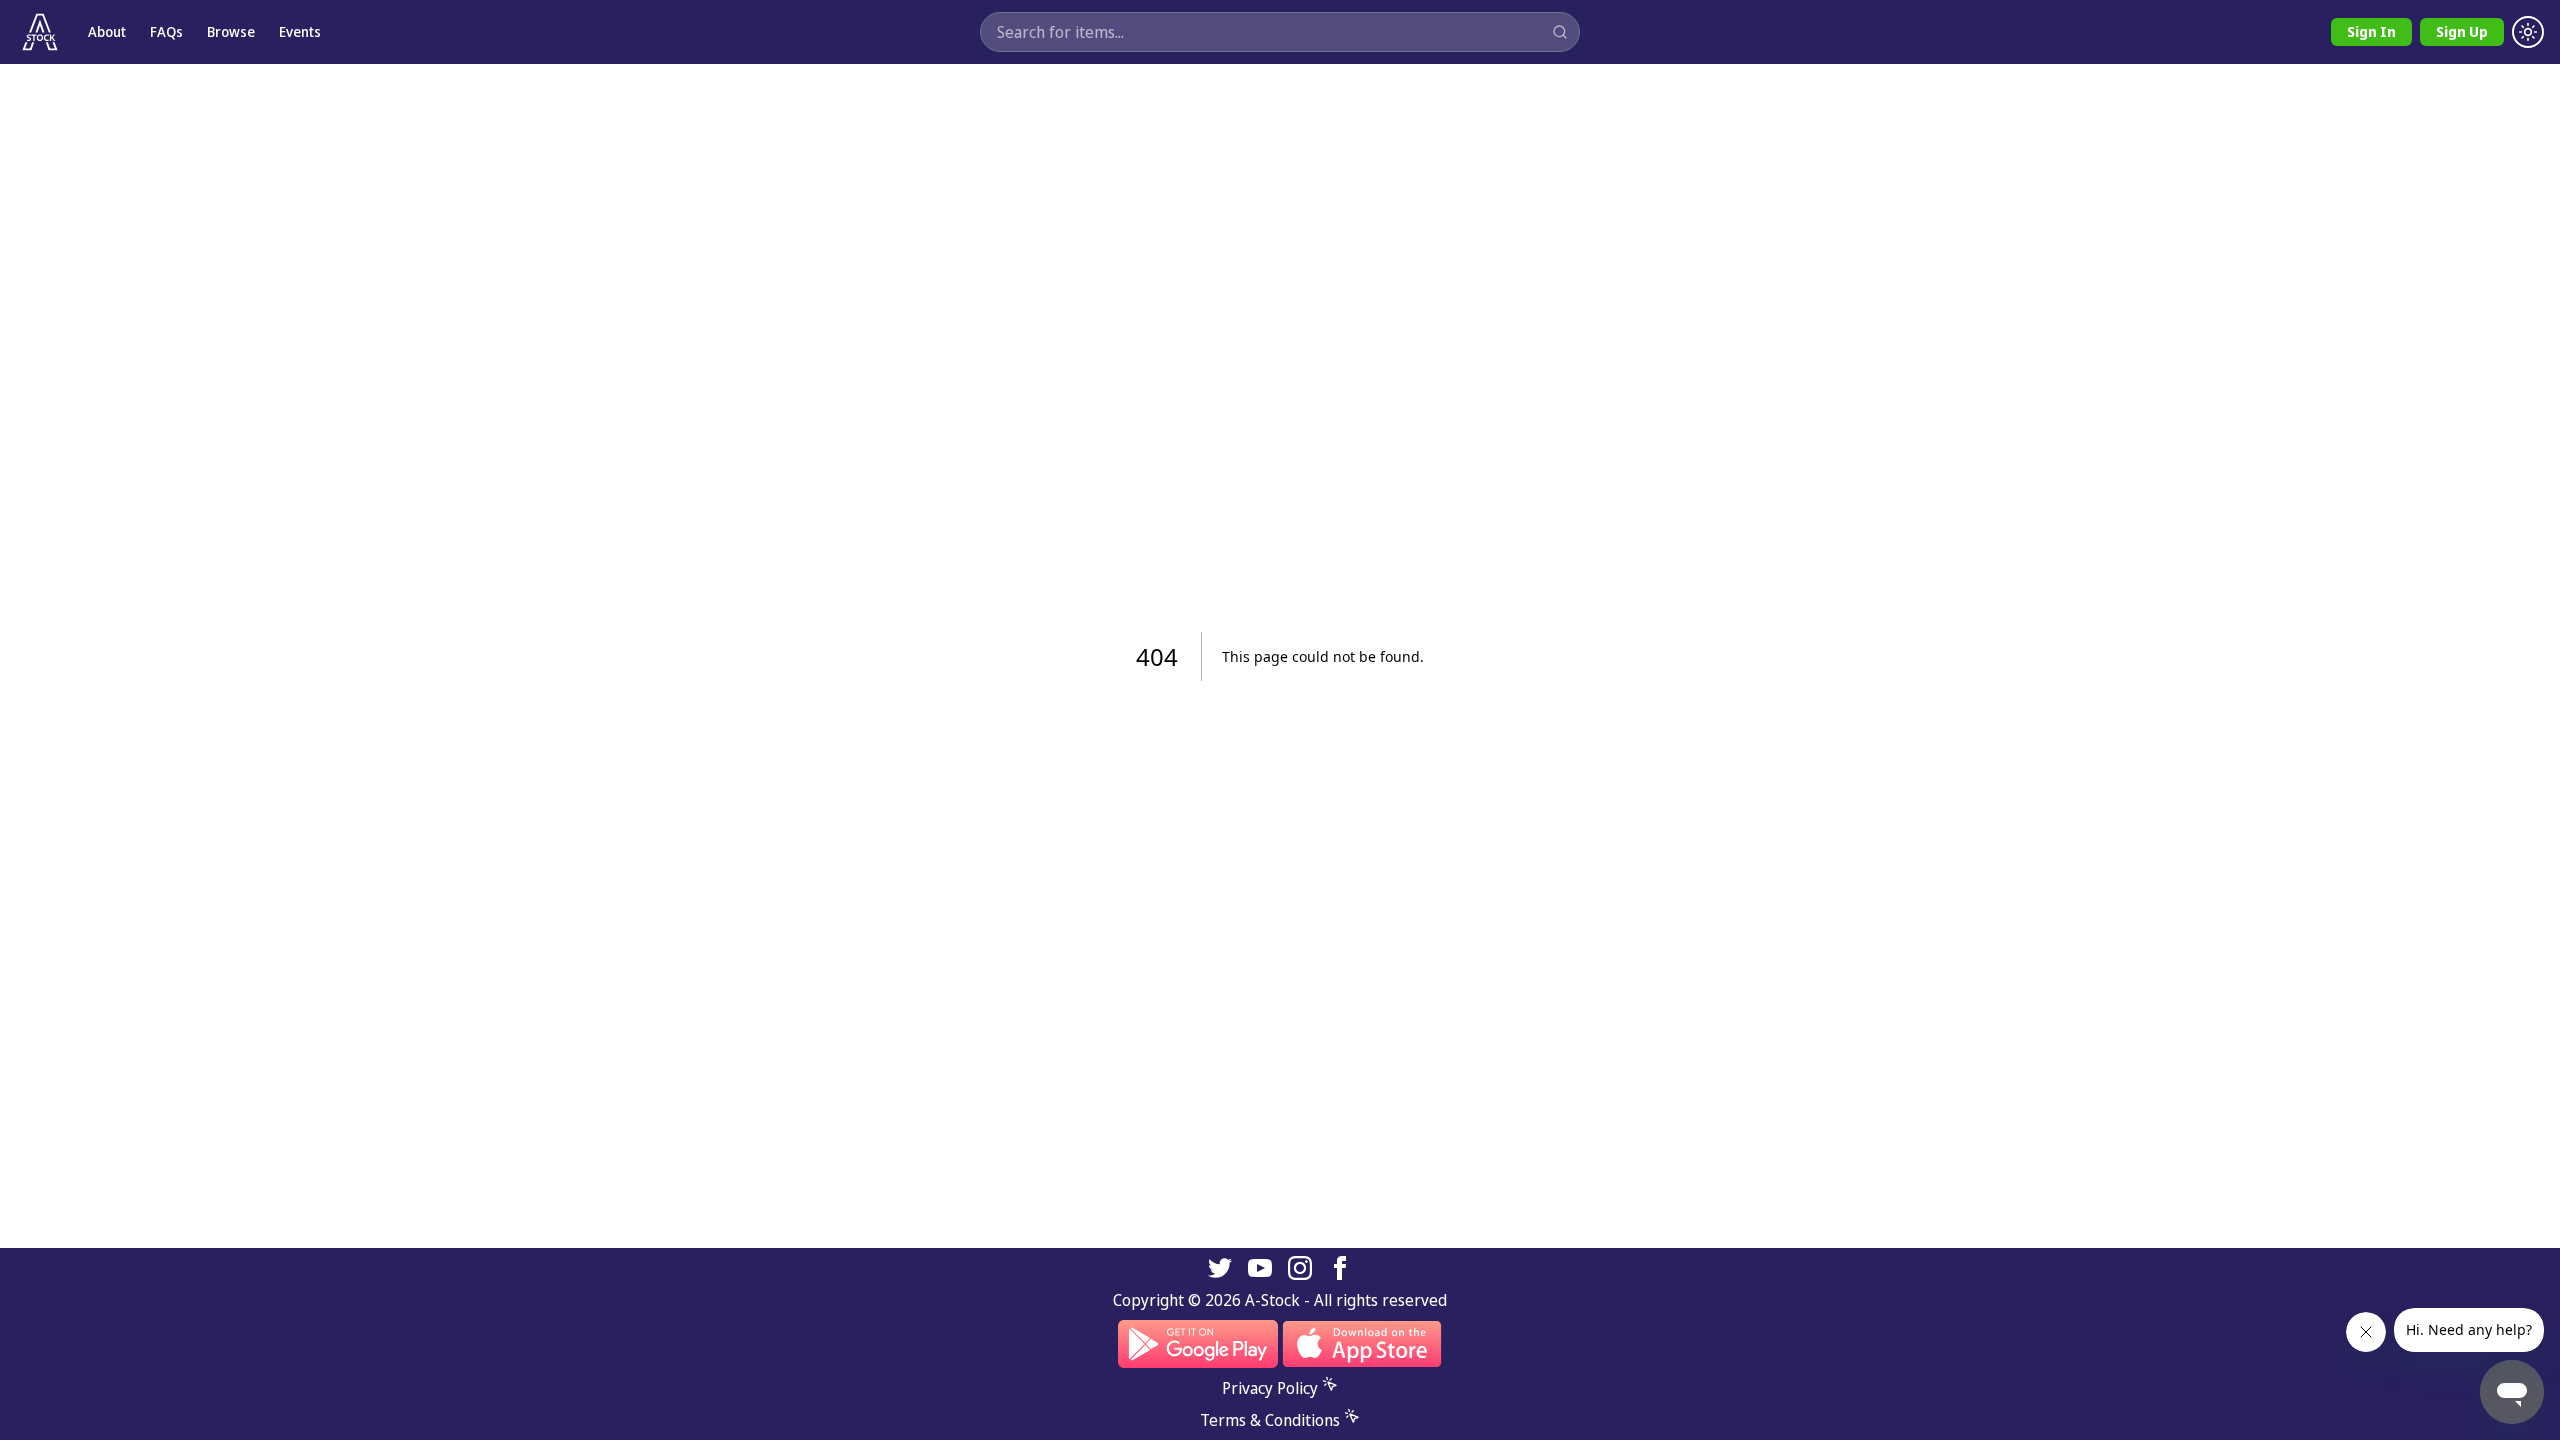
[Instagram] (1300, 1268)
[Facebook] (1340, 1268)
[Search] (1560, 32)
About (107, 31)
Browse (231, 31)
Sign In (2371, 31)
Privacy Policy (1270, 1388)
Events (300, 31)
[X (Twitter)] (1220, 1268)
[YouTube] (1260, 1268)
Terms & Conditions (1270, 1420)
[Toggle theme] (2528, 32)
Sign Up (2462, 31)
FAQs (166, 31)
